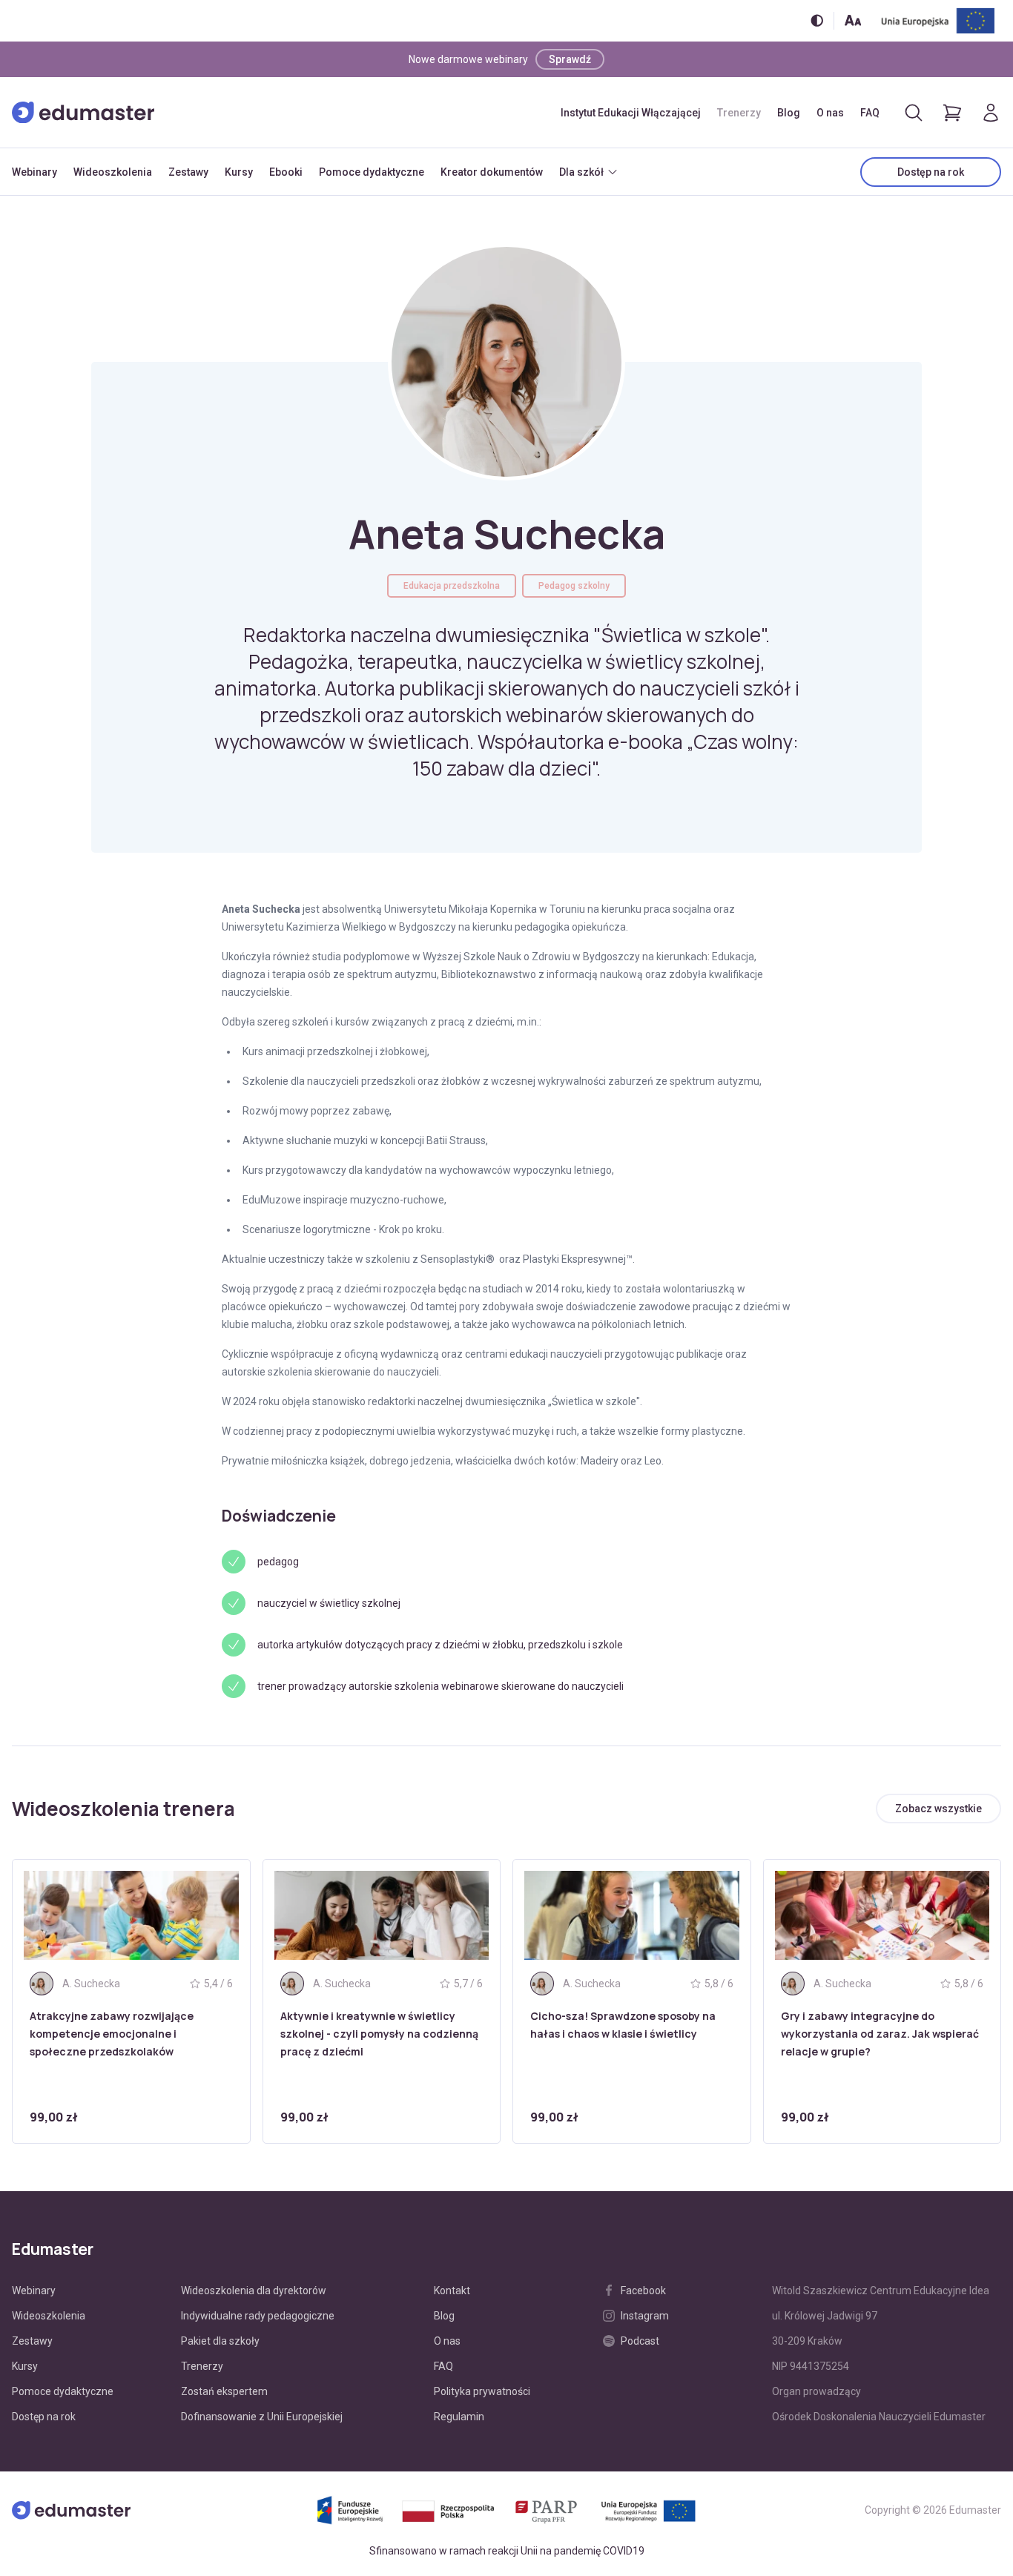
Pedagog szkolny (574, 586)
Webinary (34, 172)
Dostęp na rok (931, 172)
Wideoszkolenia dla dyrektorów (254, 2291)
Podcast (640, 2341)
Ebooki (286, 172)
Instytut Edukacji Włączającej (631, 113)
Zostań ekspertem (224, 2391)
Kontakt (452, 2291)
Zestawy (188, 172)
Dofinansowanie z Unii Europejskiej (262, 2417)
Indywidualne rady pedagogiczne (258, 2316)
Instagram (645, 2316)
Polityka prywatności (482, 2391)
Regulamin (459, 2417)
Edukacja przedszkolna (452, 586)
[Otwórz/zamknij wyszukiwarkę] (914, 113)
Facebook (643, 2291)
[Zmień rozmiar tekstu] (853, 20)
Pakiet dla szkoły (220, 2341)
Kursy (239, 172)
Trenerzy (739, 113)
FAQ (870, 113)
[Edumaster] (83, 113)
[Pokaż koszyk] (952, 113)
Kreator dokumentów (492, 172)
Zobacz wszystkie (938, 1809)
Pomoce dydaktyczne (372, 172)
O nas (830, 113)
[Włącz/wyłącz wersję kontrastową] (817, 20)
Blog (789, 113)
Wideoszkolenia (113, 172)
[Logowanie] (991, 113)
